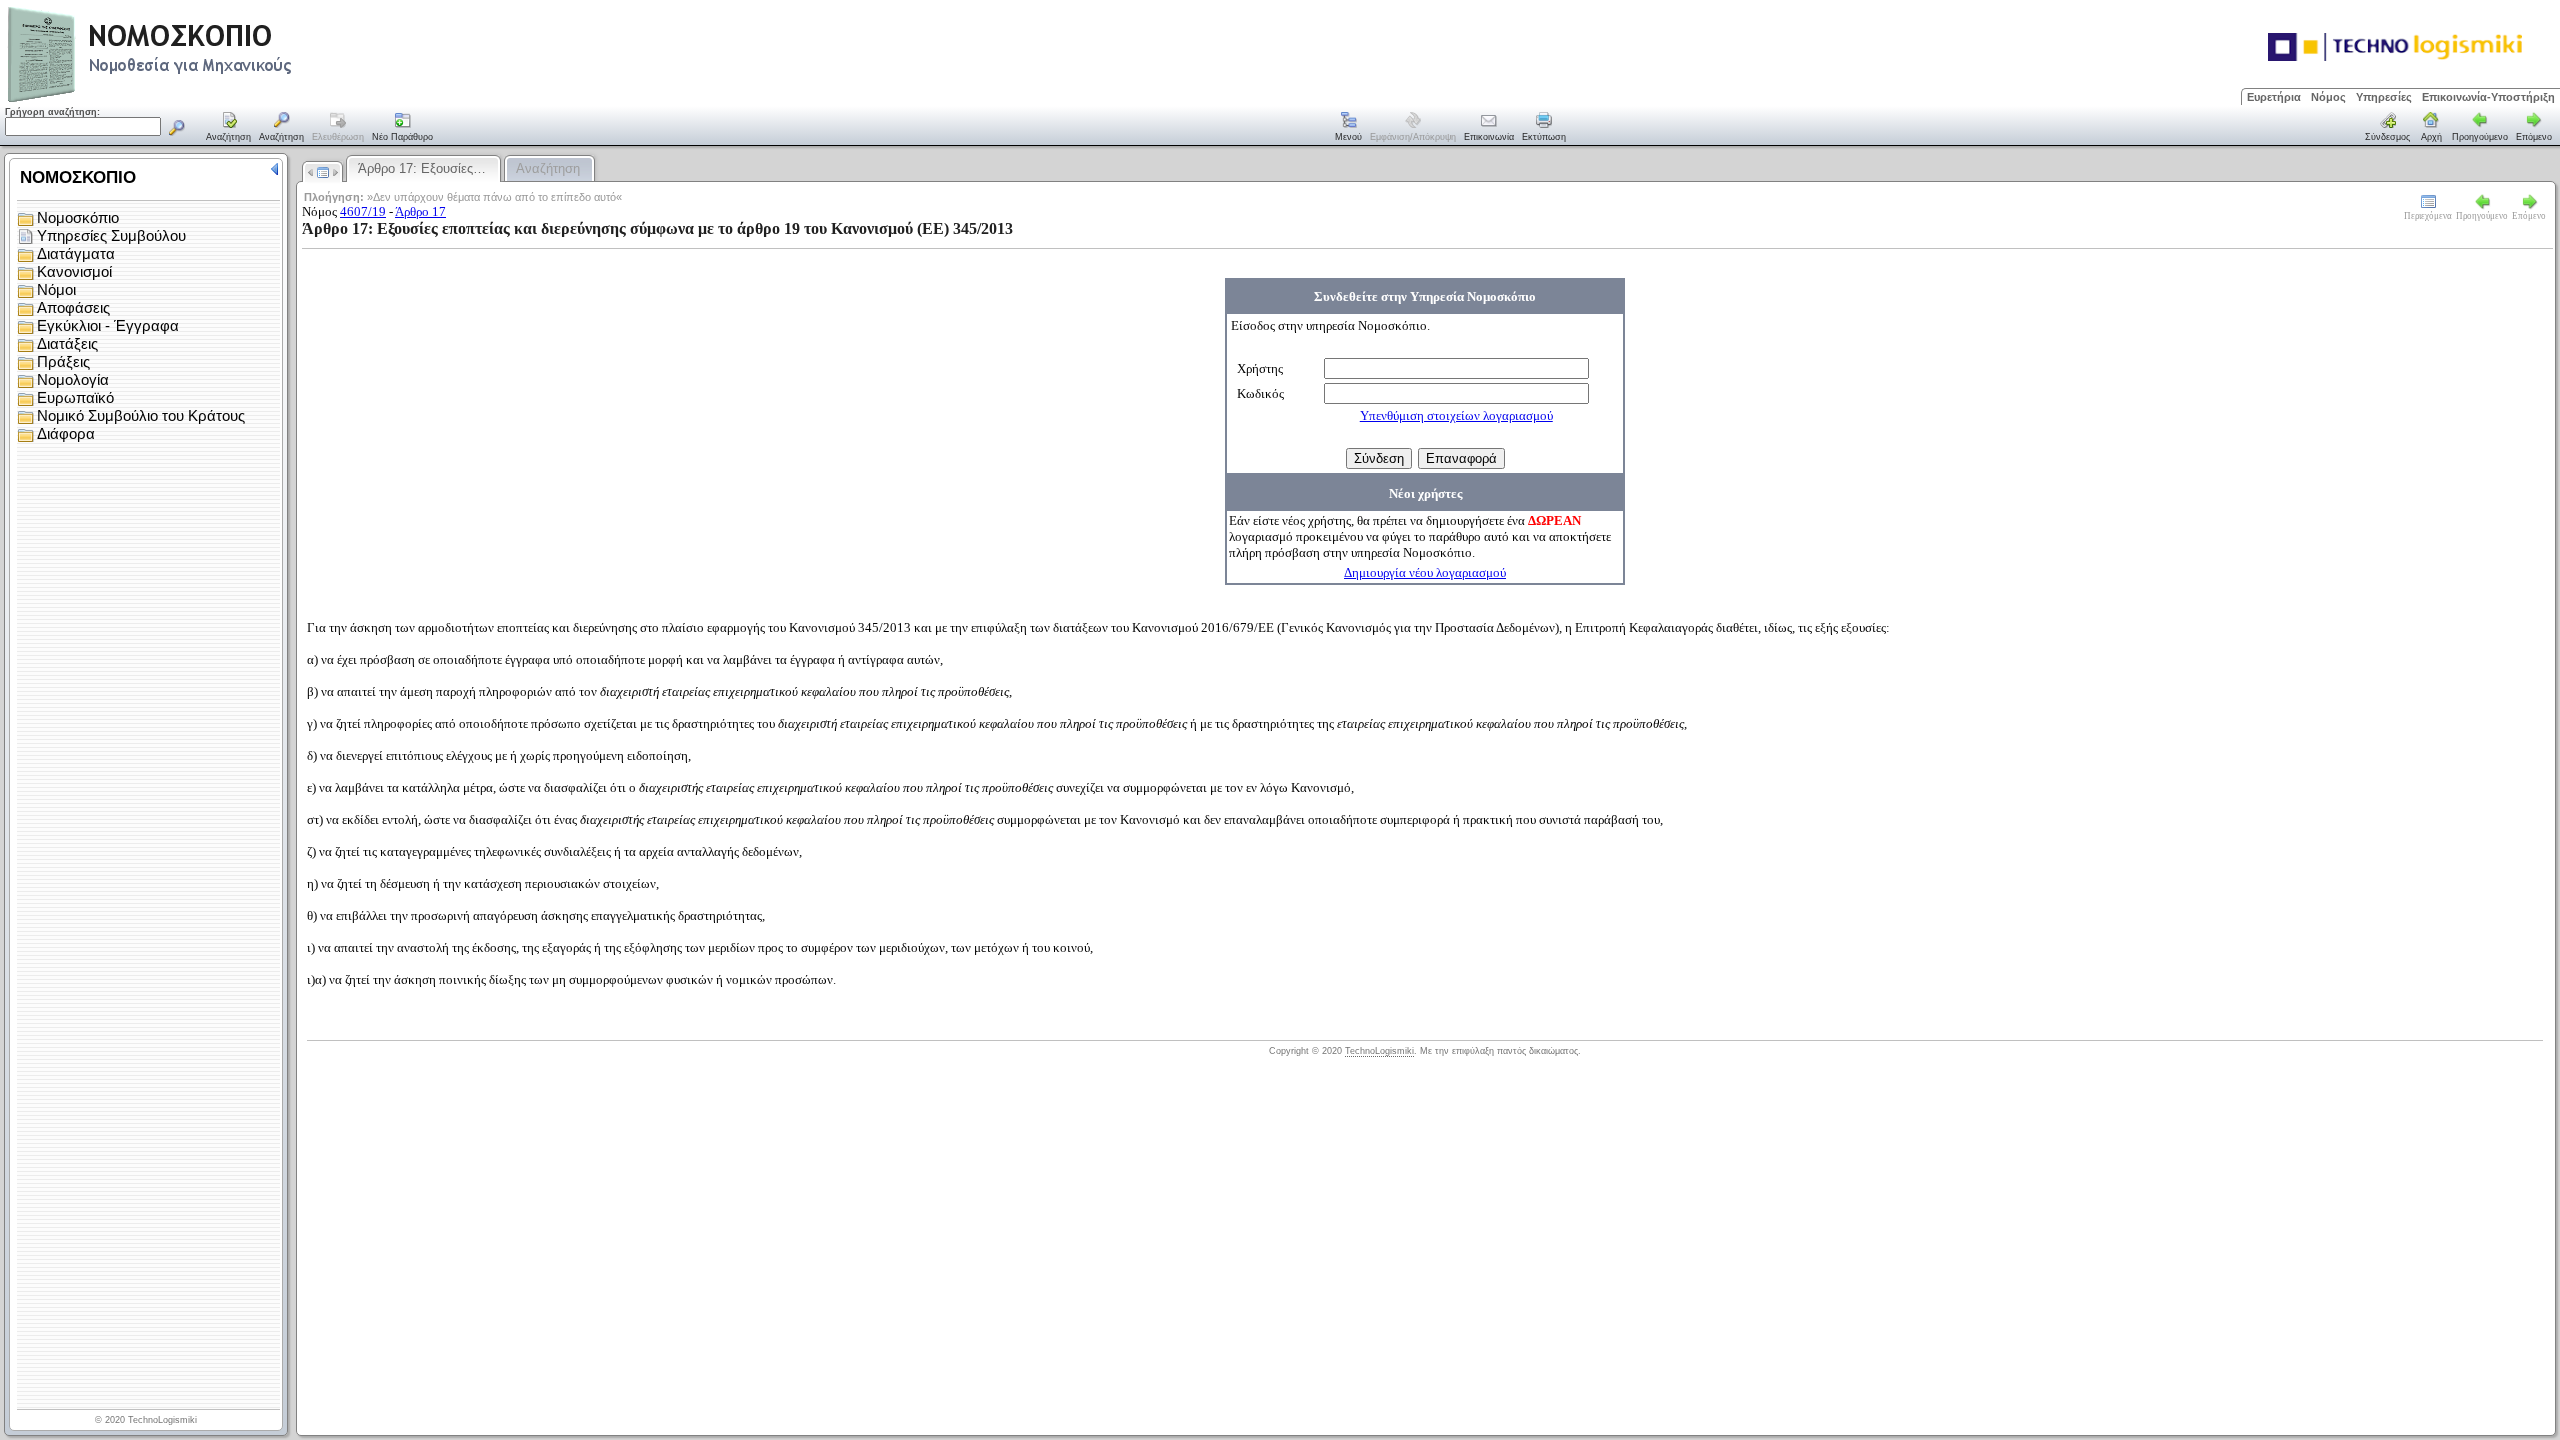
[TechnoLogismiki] (228, 99)
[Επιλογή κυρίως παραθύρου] (229, 128)
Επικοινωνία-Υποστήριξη (2488, 97)
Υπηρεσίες (2384, 97)
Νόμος (2328, 97)
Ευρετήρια (2274, 97)
